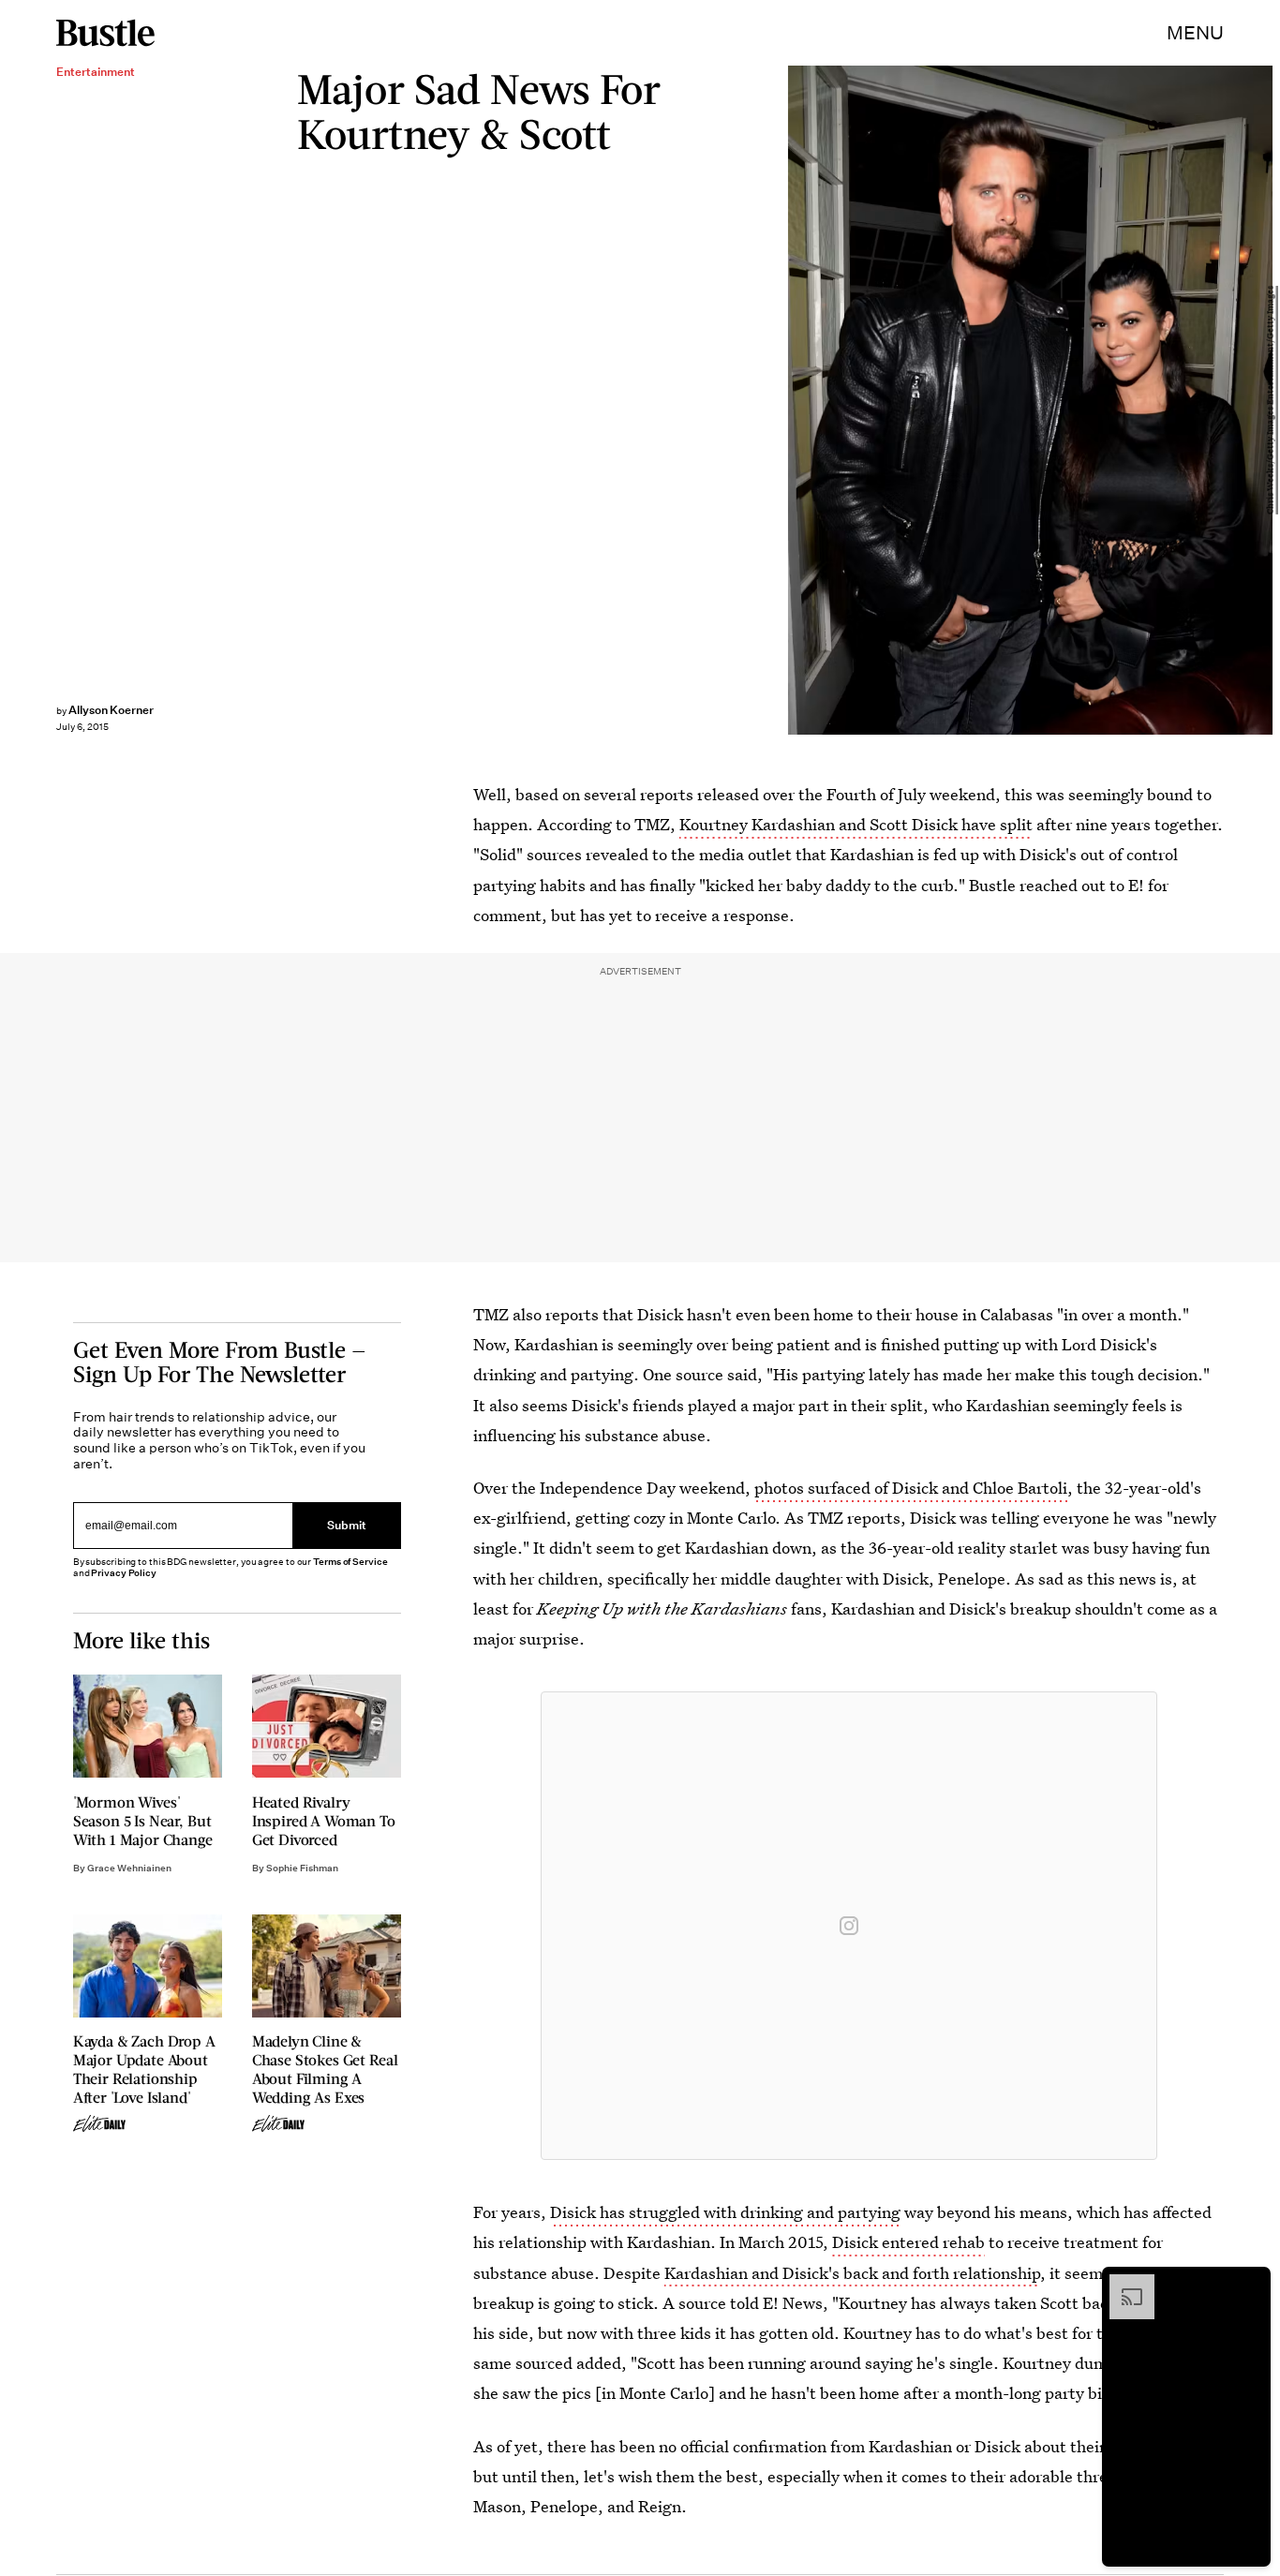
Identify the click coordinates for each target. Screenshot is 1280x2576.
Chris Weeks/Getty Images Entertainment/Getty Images (1271, 400)
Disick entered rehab (908, 2242)
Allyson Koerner (111, 710)
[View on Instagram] (849, 1926)
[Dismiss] (1250, 2284)
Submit (347, 1525)
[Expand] (1123, 2284)
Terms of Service (350, 1562)
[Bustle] (105, 33)
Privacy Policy (124, 1573)
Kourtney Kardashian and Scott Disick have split (856, 824)
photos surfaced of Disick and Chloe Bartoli (911, 1488)
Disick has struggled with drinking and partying (725, 2212)
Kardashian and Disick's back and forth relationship (852, 2273)
